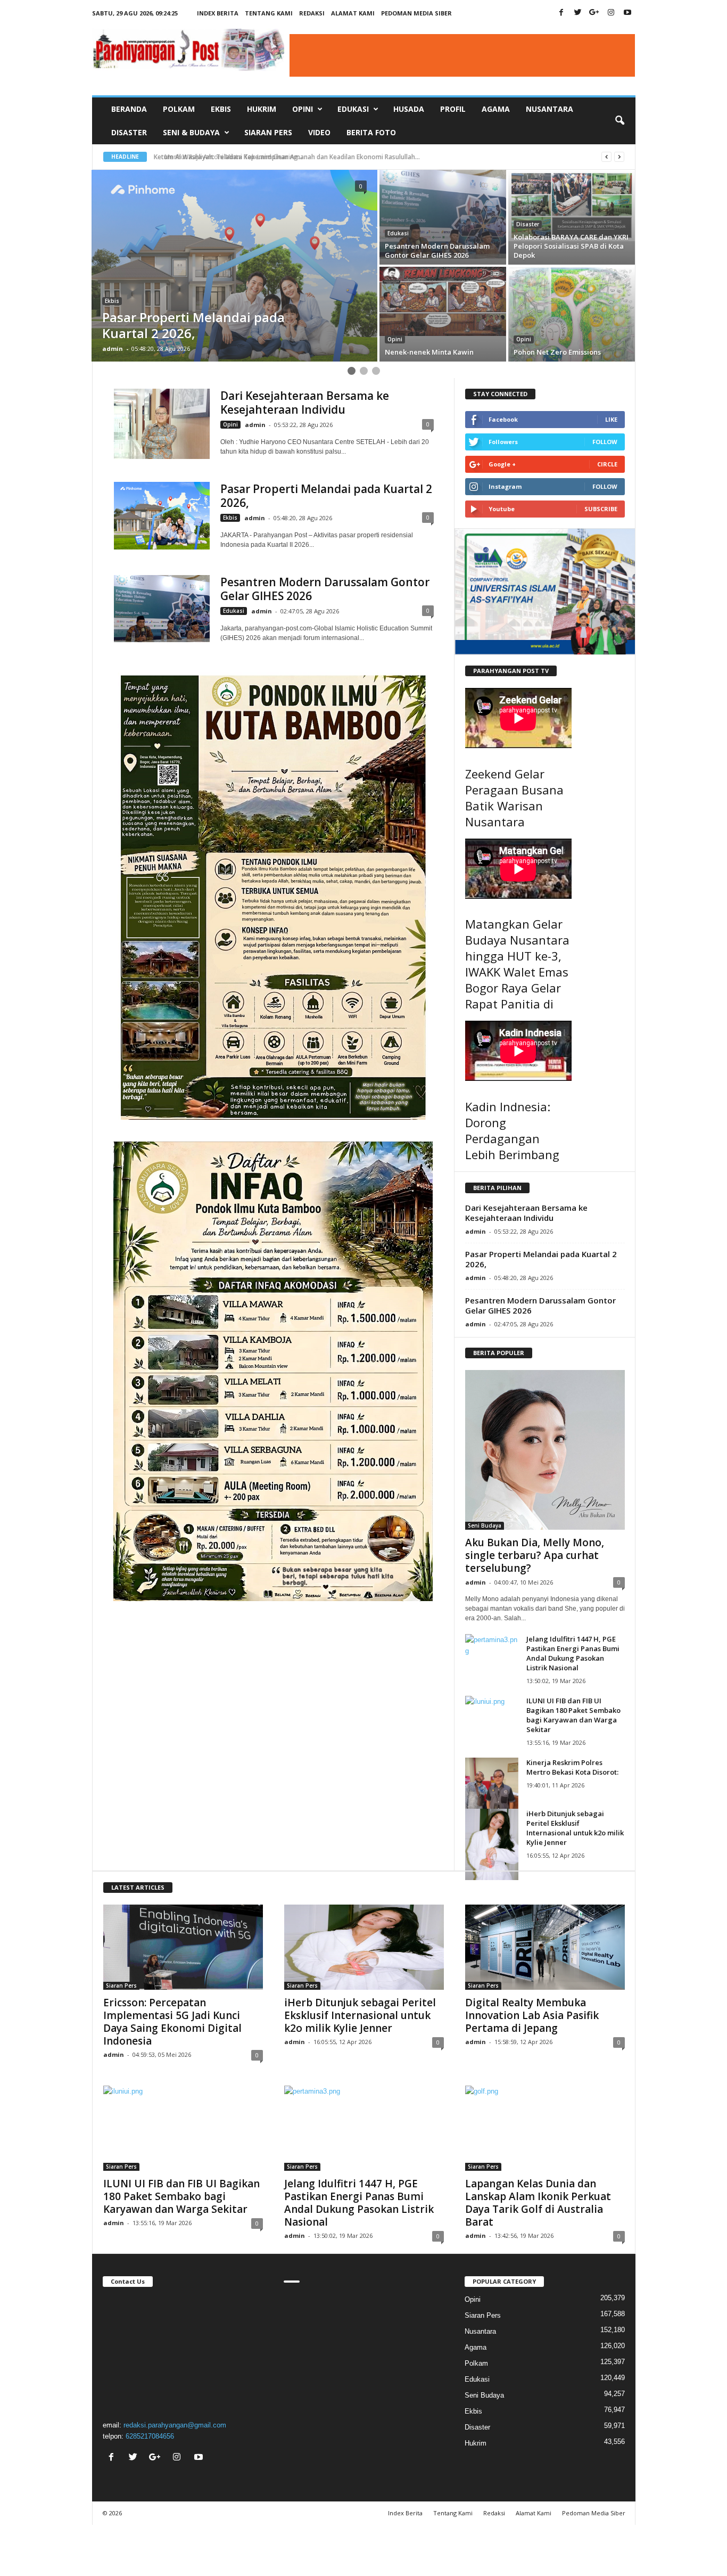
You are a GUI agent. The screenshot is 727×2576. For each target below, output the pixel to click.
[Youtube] (627, 13)
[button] (619, 121)
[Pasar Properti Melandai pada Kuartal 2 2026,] (162, 516)
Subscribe (601, 509)
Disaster (129, 132)
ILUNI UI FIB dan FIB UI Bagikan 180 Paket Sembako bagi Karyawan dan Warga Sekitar (573, 1715)
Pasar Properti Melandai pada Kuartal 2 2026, (326, 496)
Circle (607, 464)
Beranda (129, 109)
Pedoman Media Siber (416, 13)
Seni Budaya (485, 1525)
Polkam (179, 109)
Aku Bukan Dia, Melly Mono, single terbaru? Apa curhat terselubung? (535, 1555)
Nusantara (550, 109)
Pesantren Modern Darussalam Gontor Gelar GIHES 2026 (325, 589)
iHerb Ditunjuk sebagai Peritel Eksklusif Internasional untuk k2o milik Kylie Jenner (575, 1828)
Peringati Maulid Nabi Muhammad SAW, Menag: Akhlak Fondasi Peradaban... (274, 157)
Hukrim (262, 109)
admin (113, 348)
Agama (496, 109)
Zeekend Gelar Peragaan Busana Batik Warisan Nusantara (514, 798)
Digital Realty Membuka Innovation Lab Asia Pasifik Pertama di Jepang (532, 2015)
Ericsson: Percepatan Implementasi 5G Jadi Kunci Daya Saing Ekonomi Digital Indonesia (172, 2022)
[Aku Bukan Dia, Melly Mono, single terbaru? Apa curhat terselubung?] (545, 1450)
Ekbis (221, 109)
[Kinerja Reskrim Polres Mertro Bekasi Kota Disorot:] (492, 1793)
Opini (395, 339)
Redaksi (312, 13)
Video (319, 132)
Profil (453, 109)
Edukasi (398, 233)
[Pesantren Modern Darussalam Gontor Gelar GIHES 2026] (162, 609)
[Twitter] (578, 13)
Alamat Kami (353, 13)
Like (611, 419)
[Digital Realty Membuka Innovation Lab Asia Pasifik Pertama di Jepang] (545, 1947)
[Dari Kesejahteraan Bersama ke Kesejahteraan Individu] (162, 424)
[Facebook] (561, 13)
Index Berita (218, 13)
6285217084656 (150, 2436)
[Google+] (594, 13)
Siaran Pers (268, 132)
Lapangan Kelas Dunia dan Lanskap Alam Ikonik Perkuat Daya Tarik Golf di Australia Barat (538, 2203)
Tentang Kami (269, 13)
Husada (409, 109)
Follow (605, 442)
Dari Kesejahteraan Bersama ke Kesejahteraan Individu (305, 403)
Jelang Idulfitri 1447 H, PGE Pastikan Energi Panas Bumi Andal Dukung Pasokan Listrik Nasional (573, 1653)
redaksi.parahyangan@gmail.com (175, 2425)
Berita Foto (371, 132)
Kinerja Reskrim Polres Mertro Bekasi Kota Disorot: (572, 1767)
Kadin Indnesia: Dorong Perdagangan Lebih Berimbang (512, 1130)
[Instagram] (611, 13)
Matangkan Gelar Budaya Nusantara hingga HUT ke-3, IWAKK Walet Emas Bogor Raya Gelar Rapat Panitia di (517, 964)
